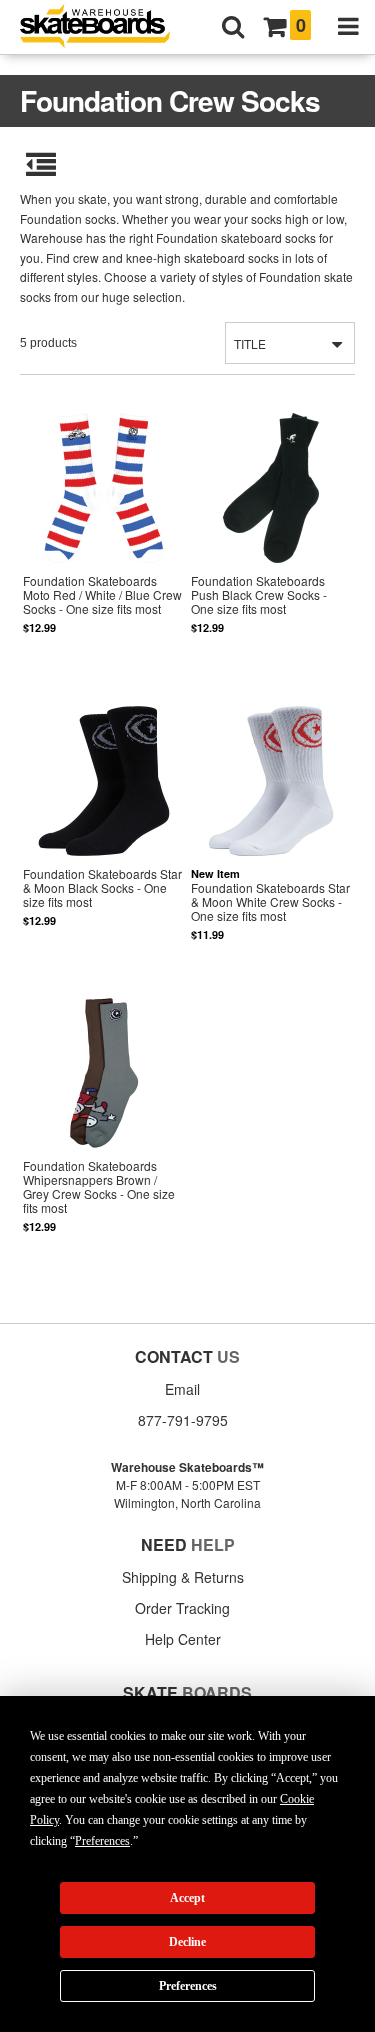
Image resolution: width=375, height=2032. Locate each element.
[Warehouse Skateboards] (105, 27)
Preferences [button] (102, 1841)
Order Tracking (182, 1608)
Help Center (183, 1639)
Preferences (188, 1986)
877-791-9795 (183, 1420)
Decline (187, 1942)
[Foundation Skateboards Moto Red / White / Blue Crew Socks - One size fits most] (103, 536)
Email (182, 1389)
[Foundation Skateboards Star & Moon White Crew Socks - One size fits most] (270, 828)
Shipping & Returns (183, 1577)
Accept (187, 1898)
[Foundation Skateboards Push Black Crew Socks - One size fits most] (270, 536)
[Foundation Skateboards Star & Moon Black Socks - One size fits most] (103, 828)
